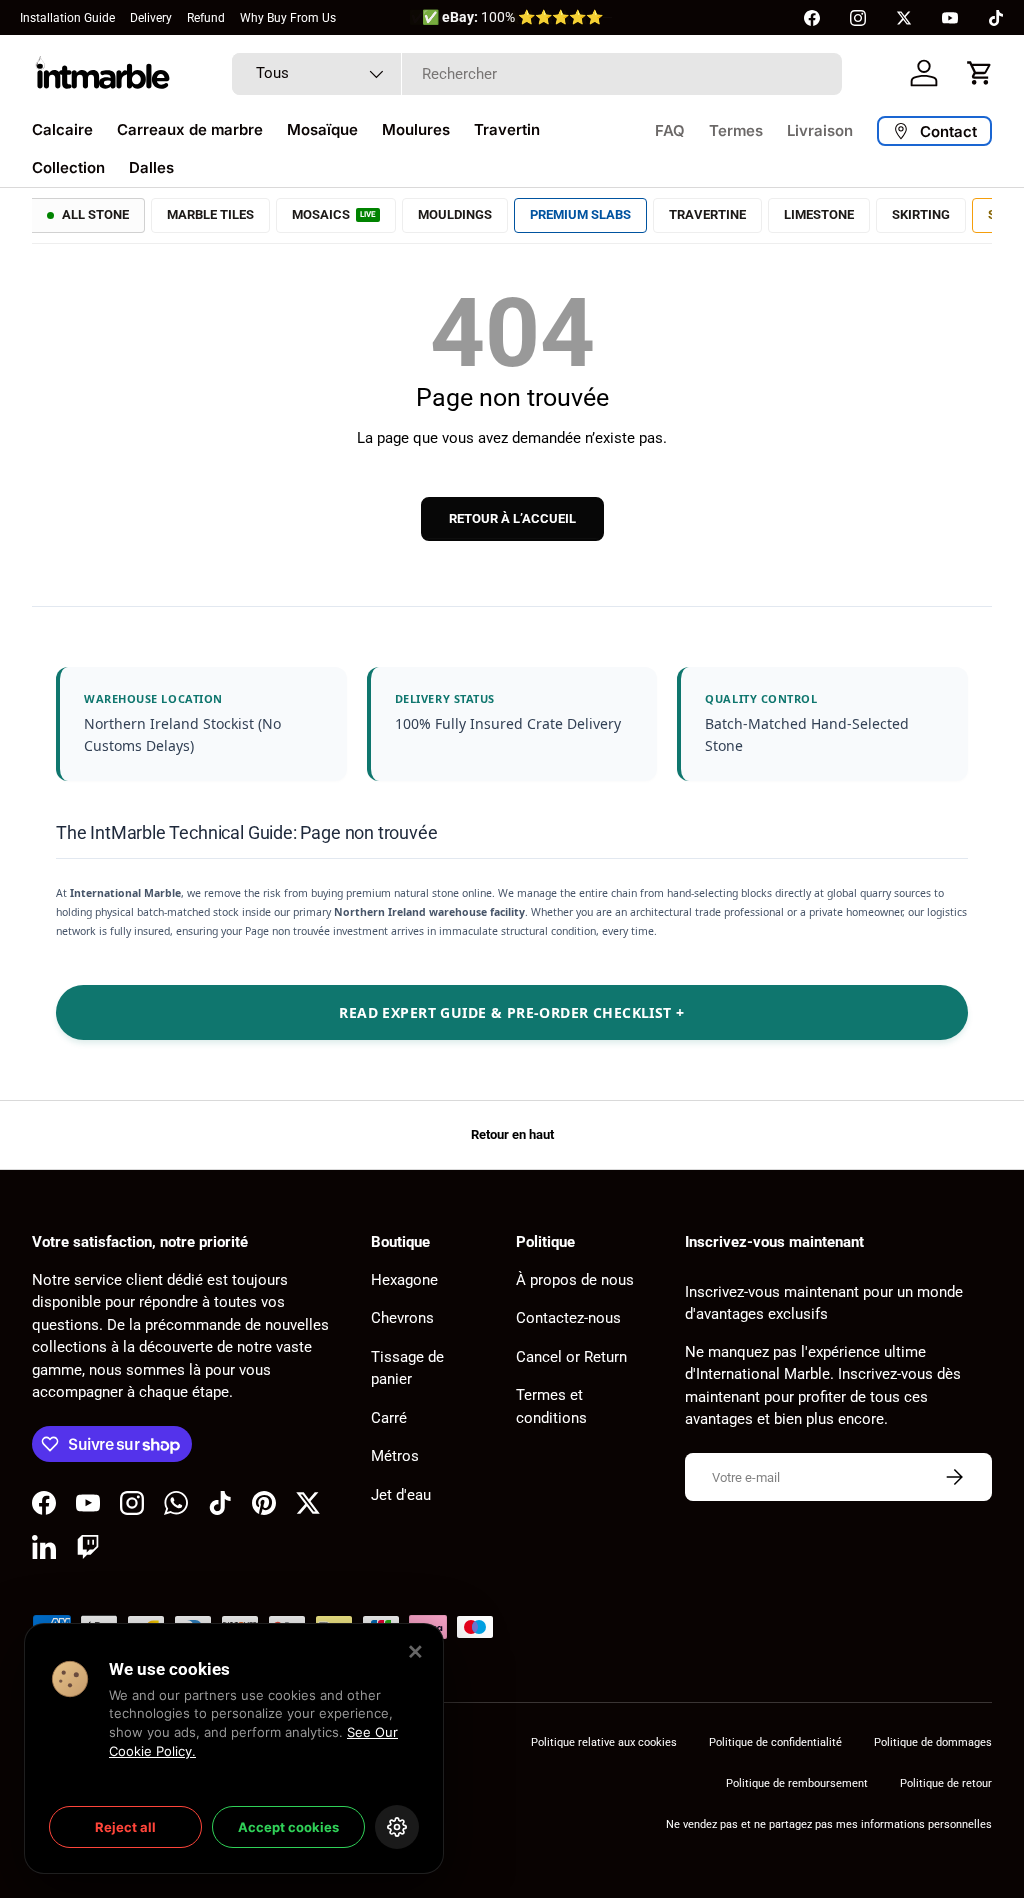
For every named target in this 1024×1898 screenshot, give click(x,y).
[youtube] (950, 18)
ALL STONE (95, 214)
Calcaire (62, 129)
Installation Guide (67, 18)
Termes (736, 130)
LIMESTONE (819, 214)
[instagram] (858, 18)
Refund (206, 18)
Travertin (507, 129)
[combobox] (537, 74)
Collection (68, 167)
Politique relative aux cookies (604, 1742)
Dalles (151, 167)
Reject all (125, 1827)
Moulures (416, 129)
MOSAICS (334, 214)
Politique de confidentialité (775, 1742)
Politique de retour (946, 1783)
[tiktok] (996, 18)
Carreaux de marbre (190, 129)
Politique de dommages (933, 1742)
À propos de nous (575, 1280)
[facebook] (812, 18)
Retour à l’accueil (512, 518)
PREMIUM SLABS (580, 214)
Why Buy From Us (288, 18)
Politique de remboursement (797, 1783)
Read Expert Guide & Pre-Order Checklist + (511, 1012)
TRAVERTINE (707, 214)
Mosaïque (322, 129)
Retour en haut (512, 1134)
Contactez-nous (568, 1318)
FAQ (670, 130)
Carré (389, 1418)
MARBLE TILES (210, 214)
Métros (395, 1456)
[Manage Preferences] (397, 1827)
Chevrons (402, 1318)
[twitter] (904, 18)
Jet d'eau (401, 1495)
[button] (980, 73)
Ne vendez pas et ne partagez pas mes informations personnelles (829, 1824)
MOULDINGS (455, 214)
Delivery (151, 18)
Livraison (820, 130)
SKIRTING (921, 214)
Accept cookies (288, 1827)
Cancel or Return (571, 1357)
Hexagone (404, 1280)
